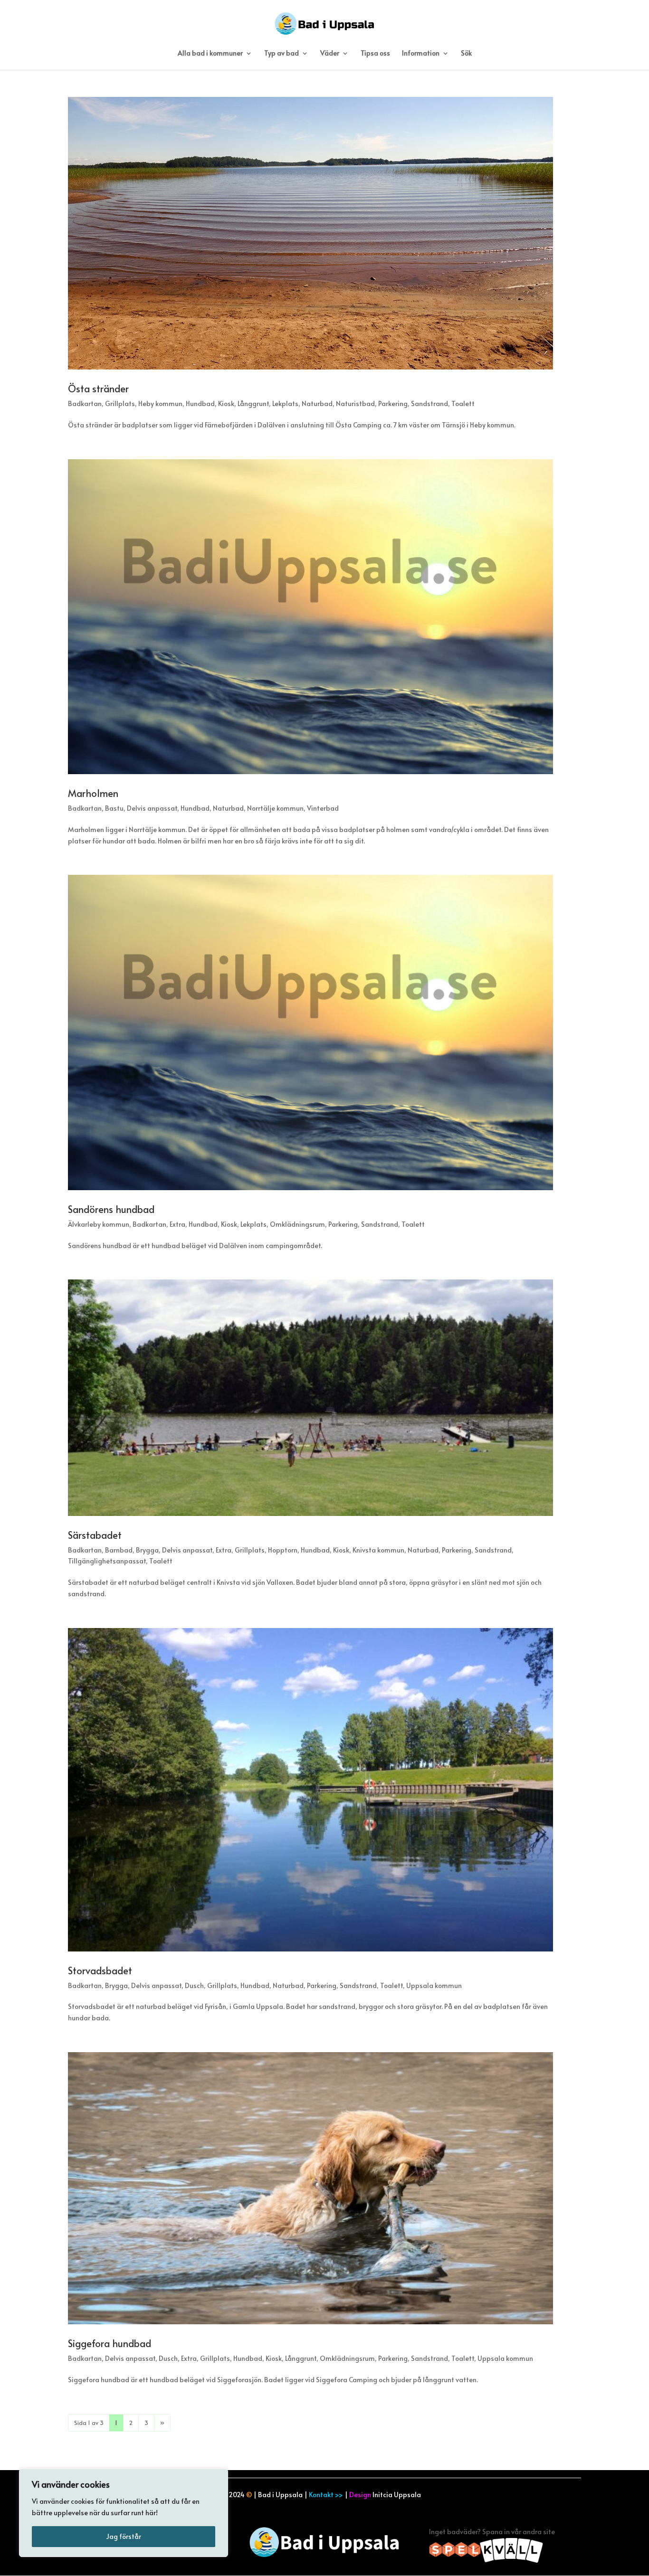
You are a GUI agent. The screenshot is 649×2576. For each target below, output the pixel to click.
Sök (466, 54)
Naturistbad (355, 403)
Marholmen (93, 793)
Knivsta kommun (378, 1550)
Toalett (463, 403)
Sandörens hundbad (111, 1209)
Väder (330, 54)
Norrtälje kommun (275, 808)
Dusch (194, 1985)
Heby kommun (160, 403)
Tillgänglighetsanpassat (107, 1561)
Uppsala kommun (434, 1985)
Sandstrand (429, 403)
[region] (124, 2513)
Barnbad (119, 1550)
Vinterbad (323, 808)
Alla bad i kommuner (210, 54)
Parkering (393, 403)
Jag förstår (124, 2536)
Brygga (147, 1550)
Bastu (114, 808)
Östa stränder (98, 388)
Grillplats (120, 403)
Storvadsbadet (100, 1970)
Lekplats (285, 403)
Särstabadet (95, 1535)
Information (421, 54)
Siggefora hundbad (110, 2343)
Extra (177, 1224)
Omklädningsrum (297, 1224)
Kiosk (226, 403)
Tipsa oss (375, 54)
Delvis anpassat (152, 808)
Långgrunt (253, 403)
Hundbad (200, 403)
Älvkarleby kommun (99, 1224)
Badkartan (85, 403)
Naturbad (317, 403)
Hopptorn (283, 1550)
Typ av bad (282, 54)
